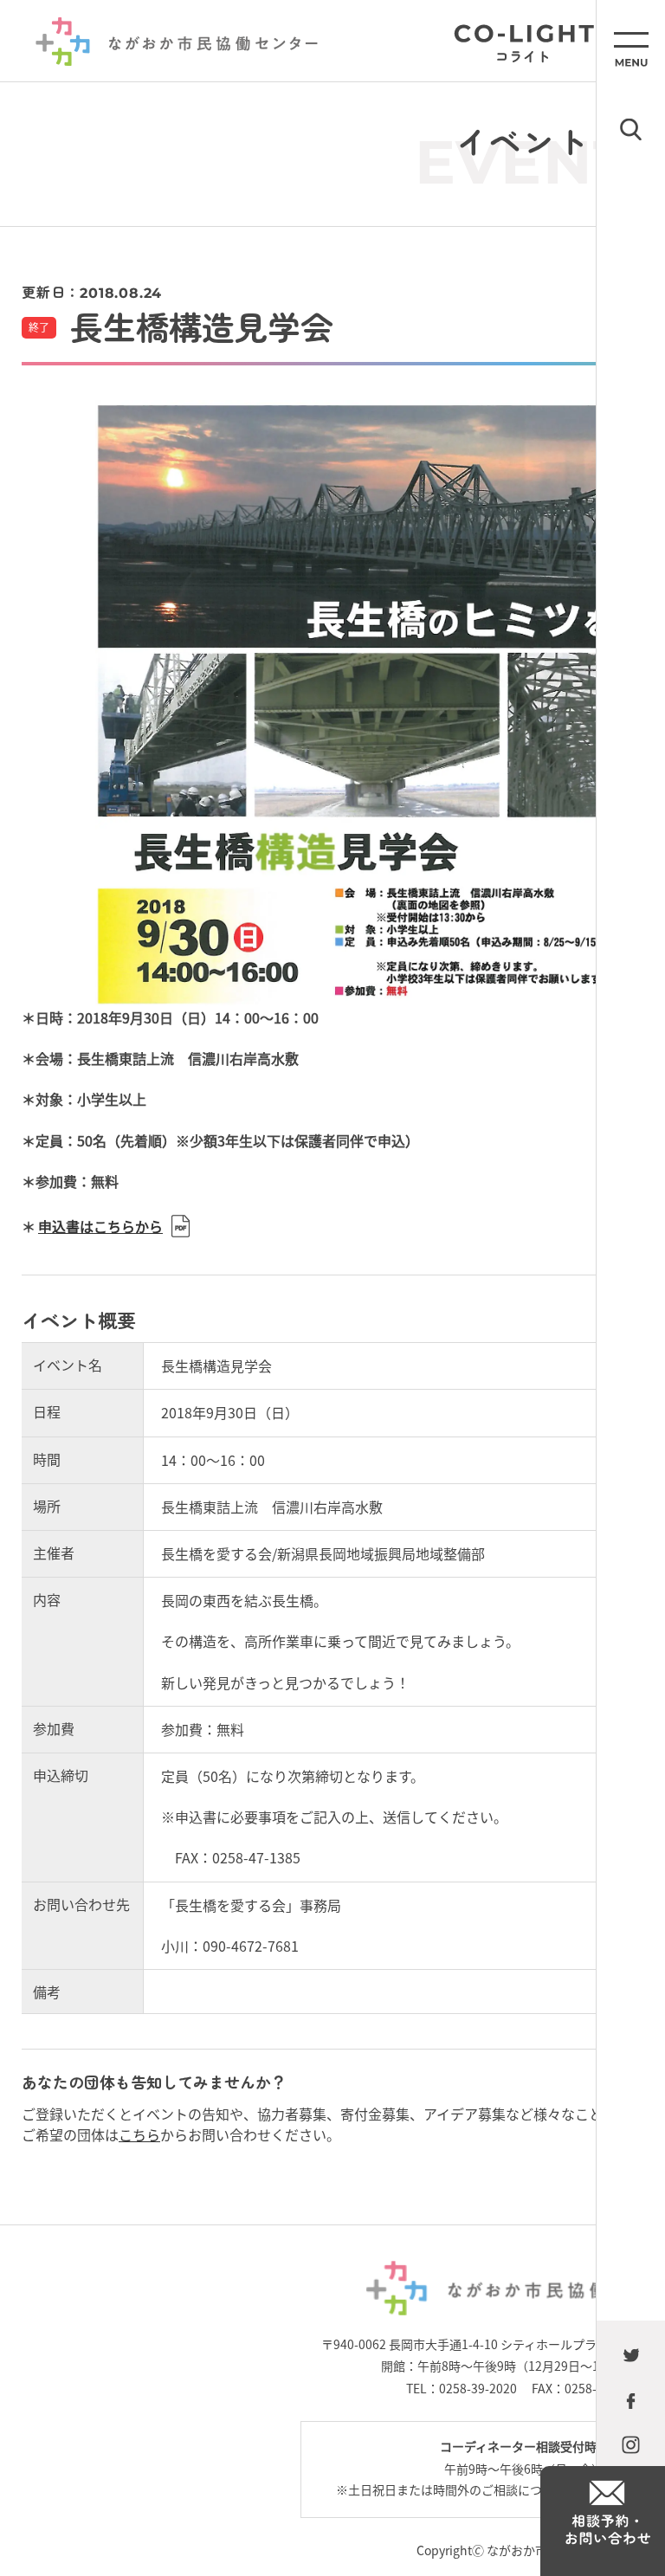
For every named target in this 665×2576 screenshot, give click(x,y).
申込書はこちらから (100, 1226)
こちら (139, 2134)
